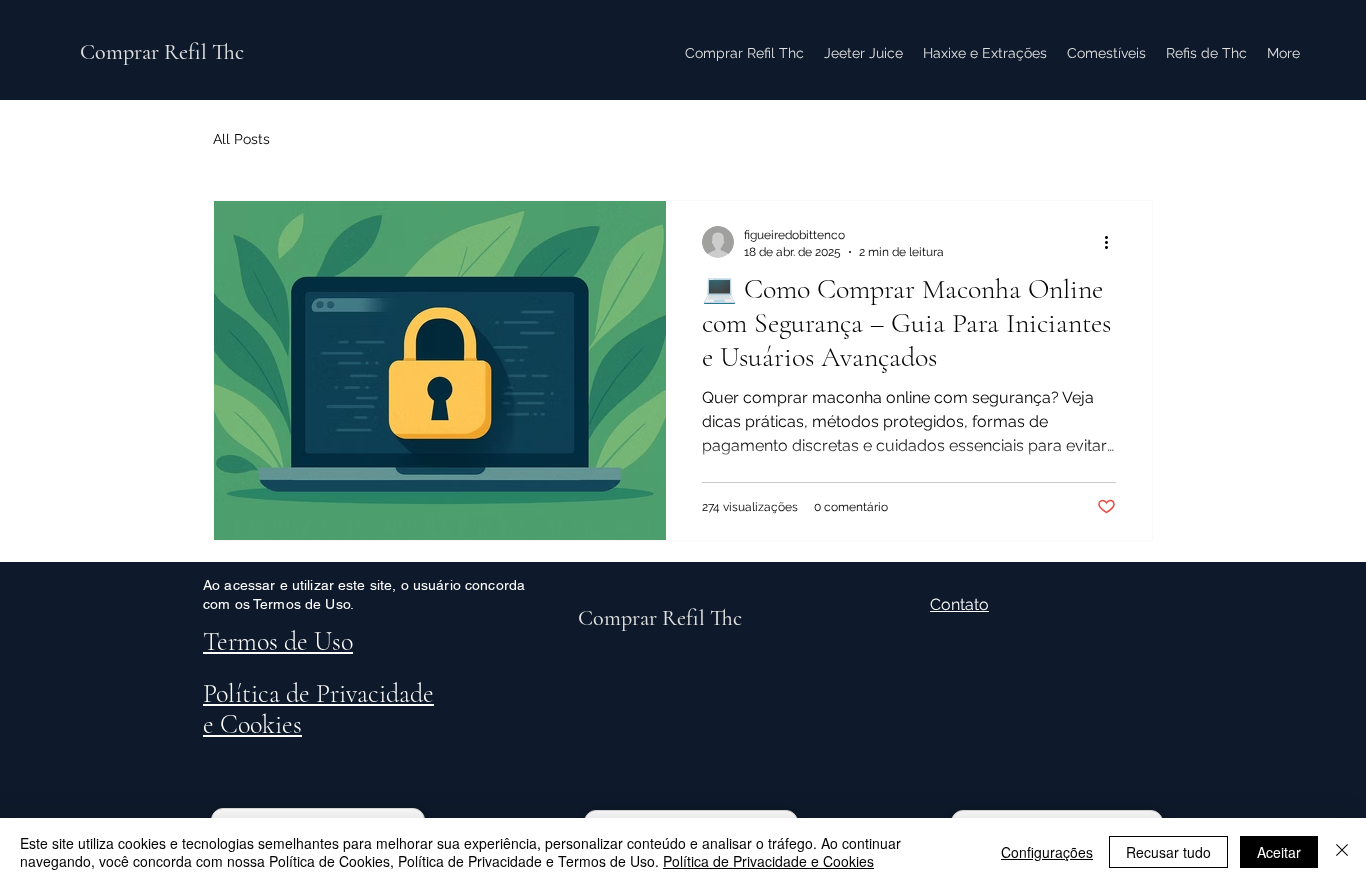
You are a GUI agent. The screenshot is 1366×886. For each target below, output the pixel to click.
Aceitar (1279, 852)
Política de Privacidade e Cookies (768, 861)
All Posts (241, 139)
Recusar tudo (1168, 852)
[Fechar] (1342, 852)
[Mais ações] (1113, 242)
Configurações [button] (1047, 852)
